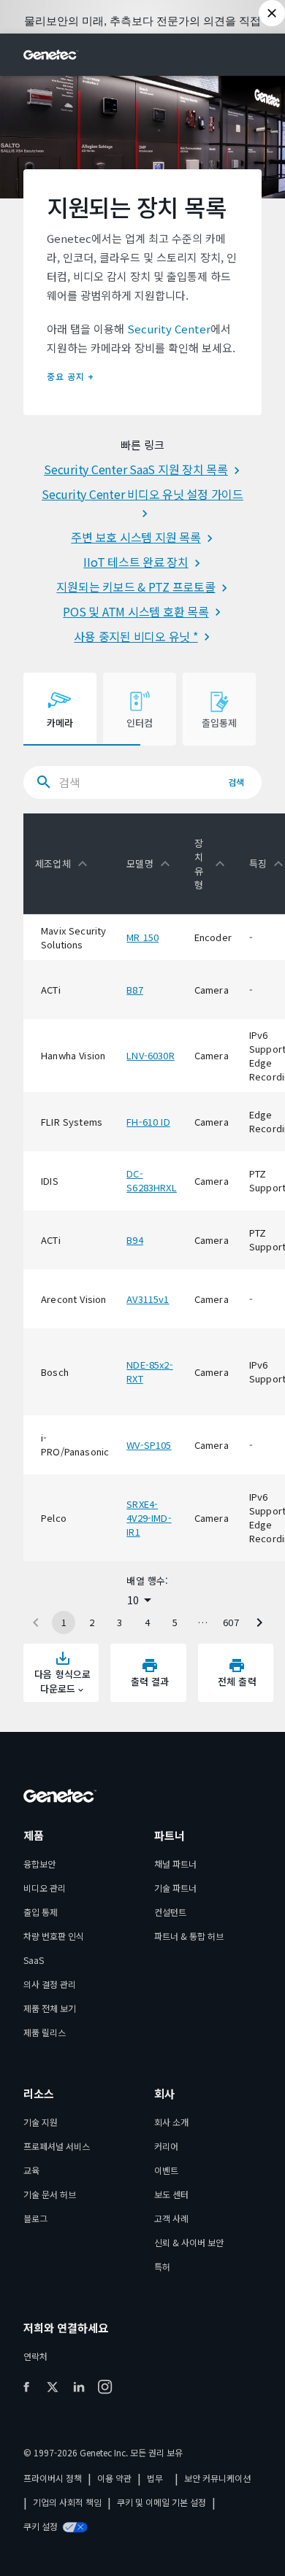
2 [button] (92, 1622)
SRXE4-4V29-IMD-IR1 (149, 1518)
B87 (135, 990)
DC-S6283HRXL (152, 1180)
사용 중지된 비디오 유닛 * (136, 636)
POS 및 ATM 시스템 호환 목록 (136, 611)
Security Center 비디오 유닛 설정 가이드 (142, 494)
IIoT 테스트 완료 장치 (136, 562)
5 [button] (175, 1622)
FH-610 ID (148, 1122)
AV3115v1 (148, 1299)
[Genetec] (51, 55)
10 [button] (133, 1600)
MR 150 (142, 937)
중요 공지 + (71, 376)
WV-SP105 (149, 1445)
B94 (135, 1240)
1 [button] (64, 1622)
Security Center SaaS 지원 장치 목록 (136, 469)
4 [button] (147, 1622)
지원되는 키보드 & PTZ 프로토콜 (136, 587)
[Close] (272, 13)
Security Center (169, 329)
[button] (65, 864)
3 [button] (119, 1622)
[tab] (60, 709)
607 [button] (231, 1622)
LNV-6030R (151, 1055)
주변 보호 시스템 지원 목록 (136, 537)
